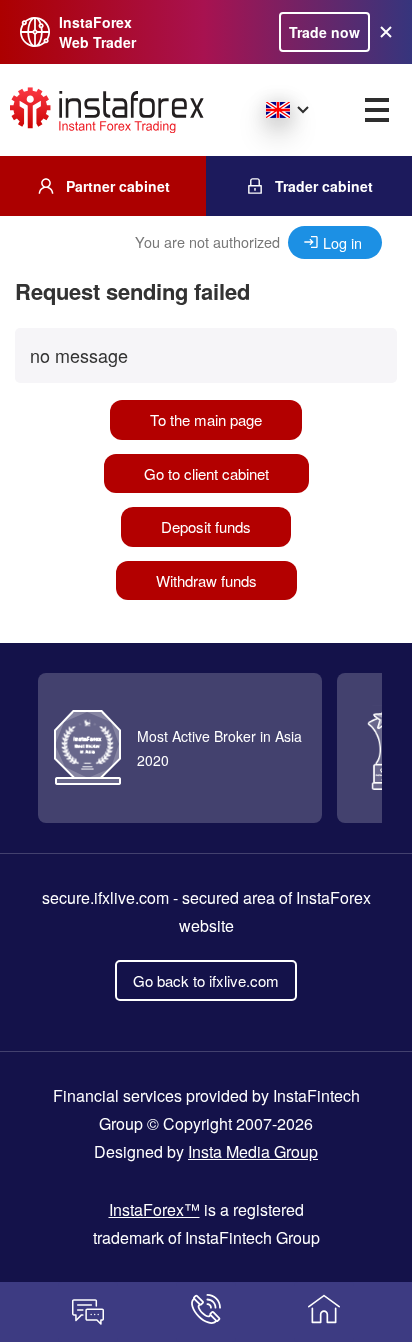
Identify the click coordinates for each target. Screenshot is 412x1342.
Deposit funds (206, 526)
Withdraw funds (206, 580)
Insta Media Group (253, 1151)
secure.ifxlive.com (105, 897)
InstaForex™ (154, 1209)
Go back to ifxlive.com (206, 980)
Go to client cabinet (206, 473)
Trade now (324, 32)
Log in (342, 242)
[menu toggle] (377, 110)
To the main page (206, 419)
